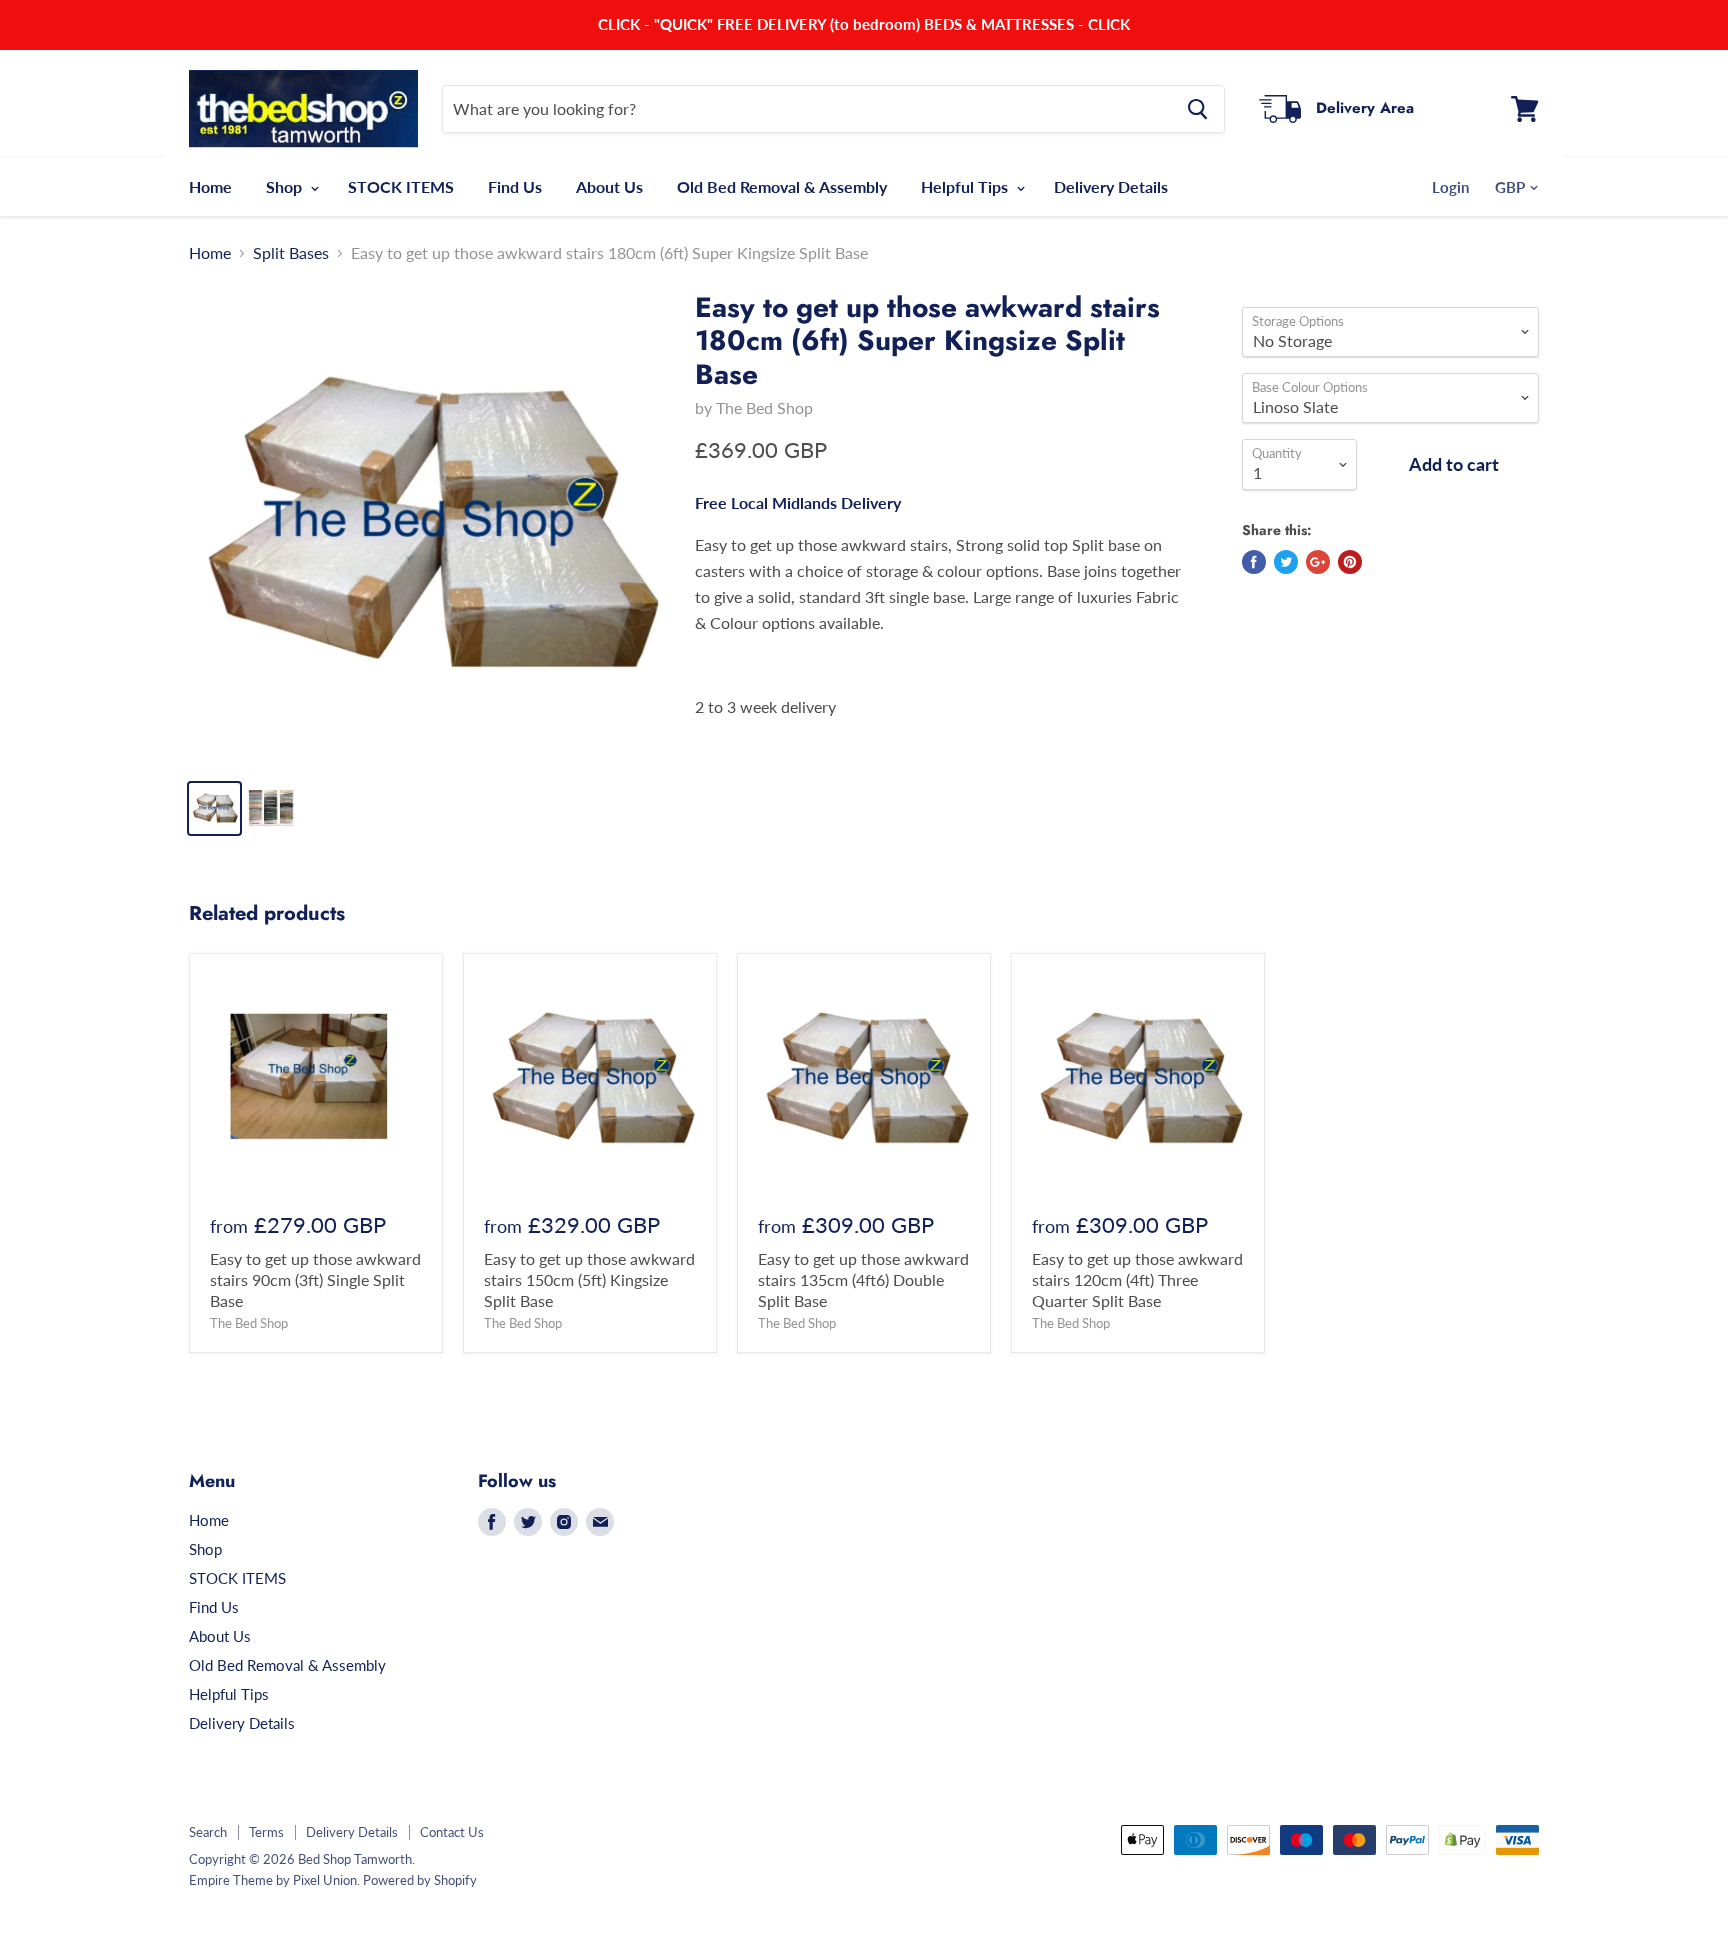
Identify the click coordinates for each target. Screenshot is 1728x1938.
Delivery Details (1111, 186)
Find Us (515, 186)
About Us (609, 186)
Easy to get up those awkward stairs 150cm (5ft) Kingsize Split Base (589, 1279)
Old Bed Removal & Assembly (782, 186)
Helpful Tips (966, 186)
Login (1450, 187)
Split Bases (291, 253)
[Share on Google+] (1318, 562)
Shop (286, 186)
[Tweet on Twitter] (1286, 562)
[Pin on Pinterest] (1350, 562)
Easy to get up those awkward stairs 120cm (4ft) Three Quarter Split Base (1137, 1279)
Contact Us (452, 1832)
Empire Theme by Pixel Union (273, 1880)
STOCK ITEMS (401, 186)
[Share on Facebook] (1254, 562)
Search (208, 1832)
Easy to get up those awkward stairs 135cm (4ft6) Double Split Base (863, 1279)
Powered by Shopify (420, 1880)
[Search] (1197, 109)
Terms (266, 1832)
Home (210, 186)
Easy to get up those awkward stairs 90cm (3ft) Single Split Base (315, 1279)
